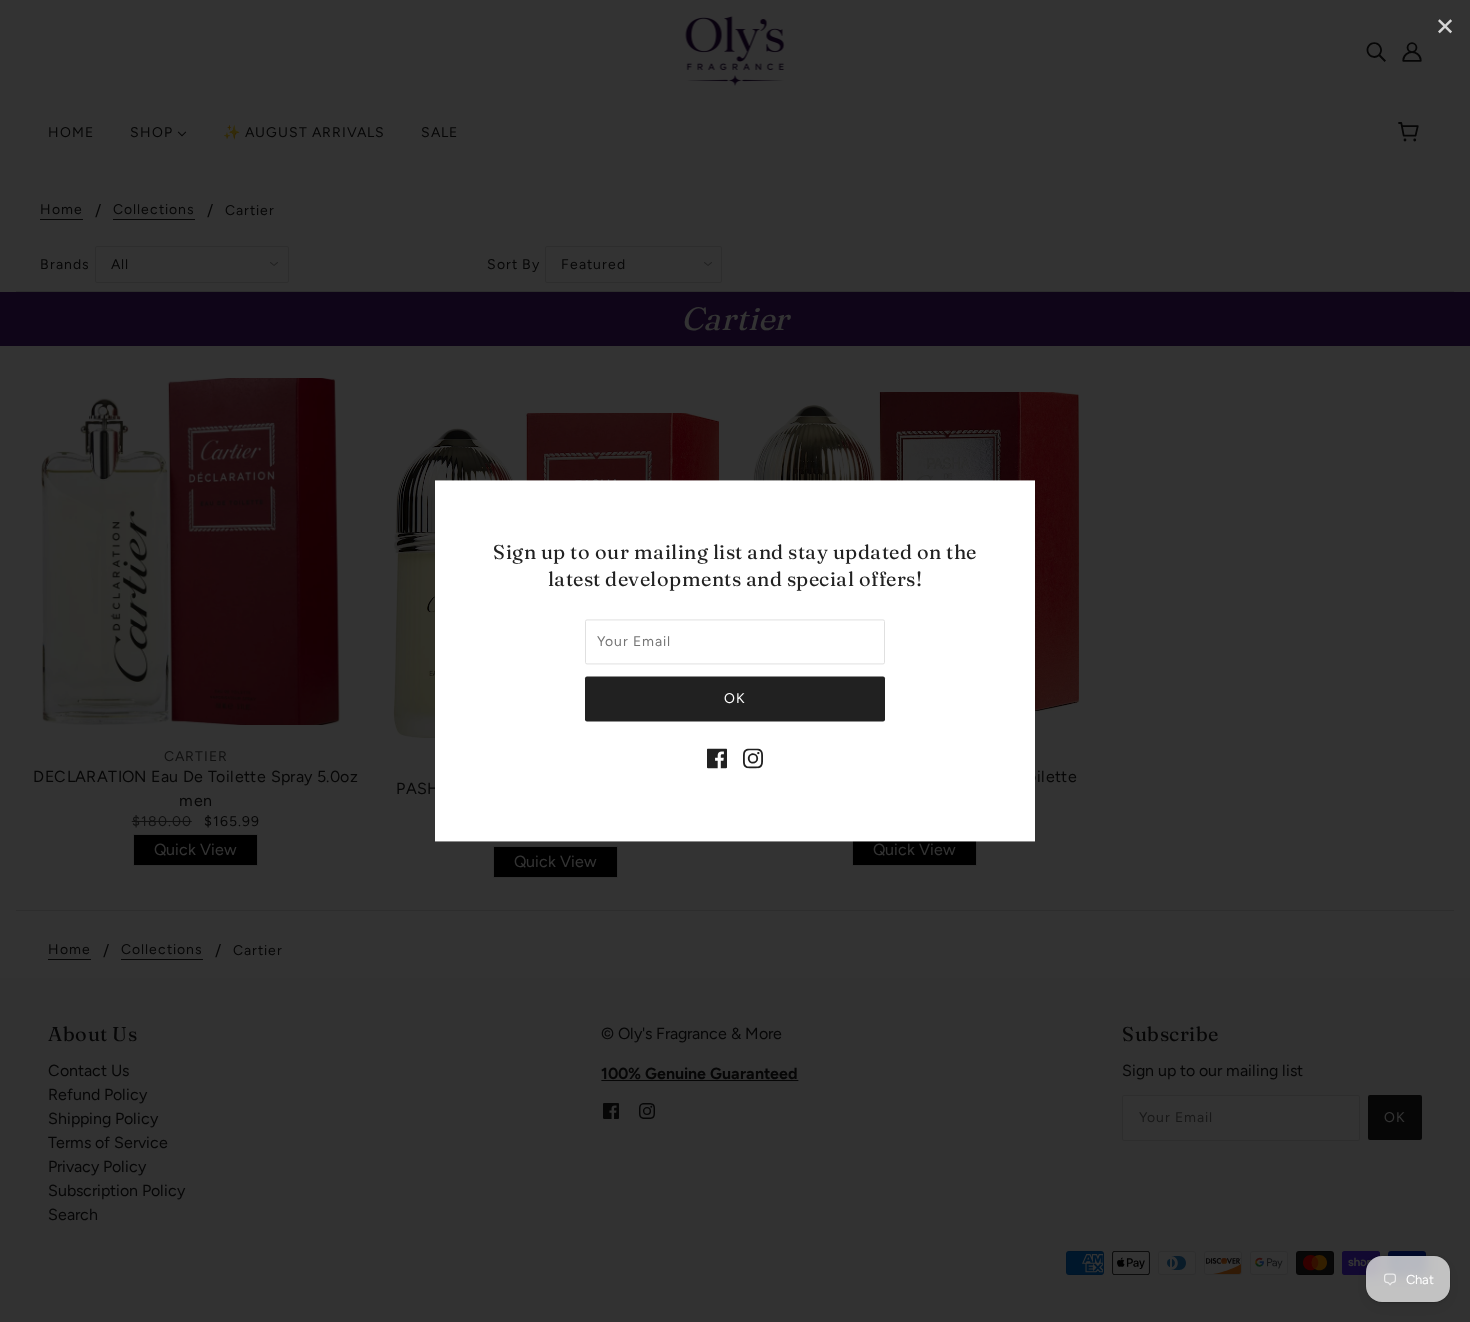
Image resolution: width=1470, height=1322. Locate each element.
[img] (717, 758)
